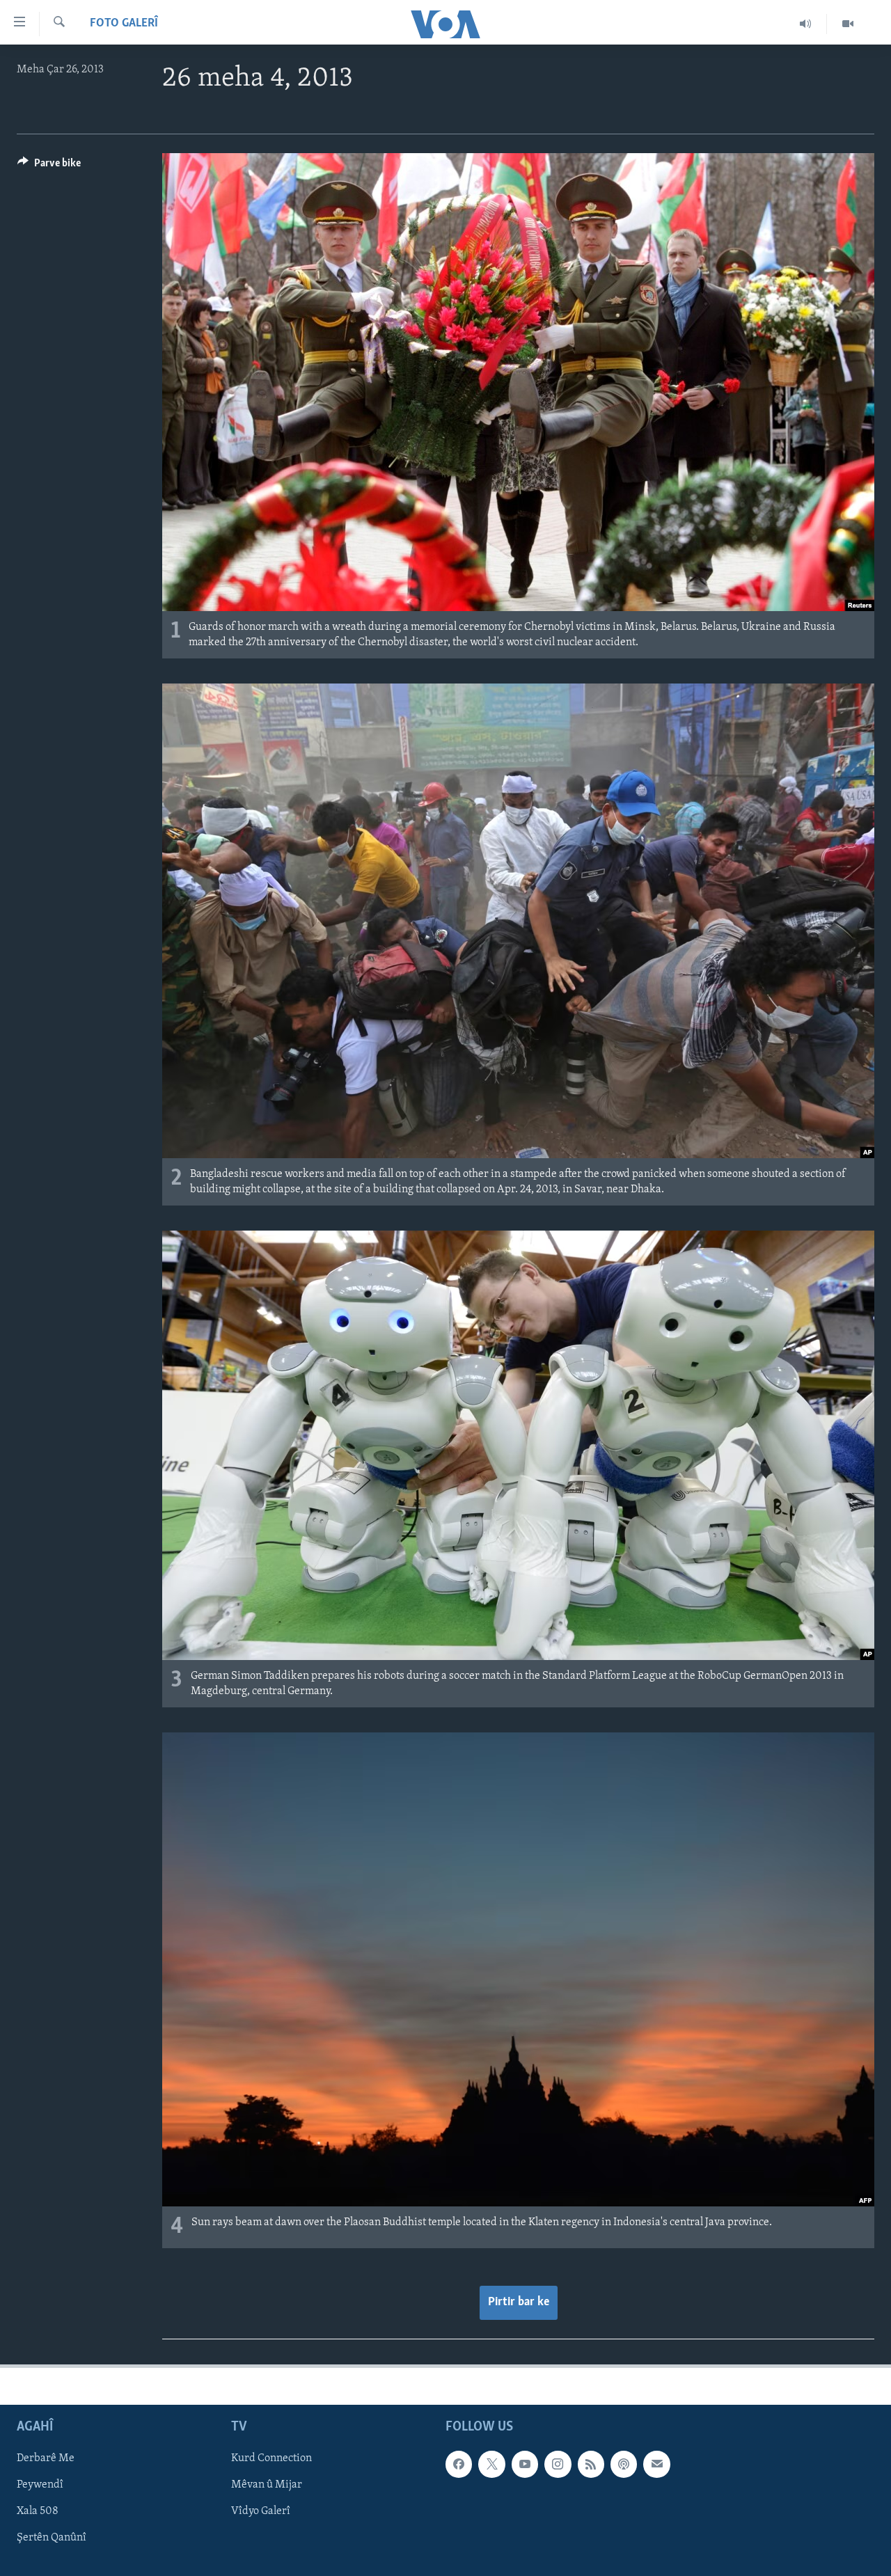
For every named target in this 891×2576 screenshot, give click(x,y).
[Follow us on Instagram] (558, 2464)
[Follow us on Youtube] (525, 2464)
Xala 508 (38, 2511)
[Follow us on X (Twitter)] (491, 2464)
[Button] (49, 166)
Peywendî (40, 2485)
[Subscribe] (656, 2464)
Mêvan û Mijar (267, 2485)
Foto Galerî (124, 24)
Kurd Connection (271, 2458)
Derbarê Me (46, 2458)
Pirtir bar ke (519, 2302)
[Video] (848, 24)
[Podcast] (624, 2464)
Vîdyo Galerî (261, 2511)
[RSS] (591, 2464)
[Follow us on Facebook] (459, 2464)
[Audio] (806, 24)
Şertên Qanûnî (52, 2538)
